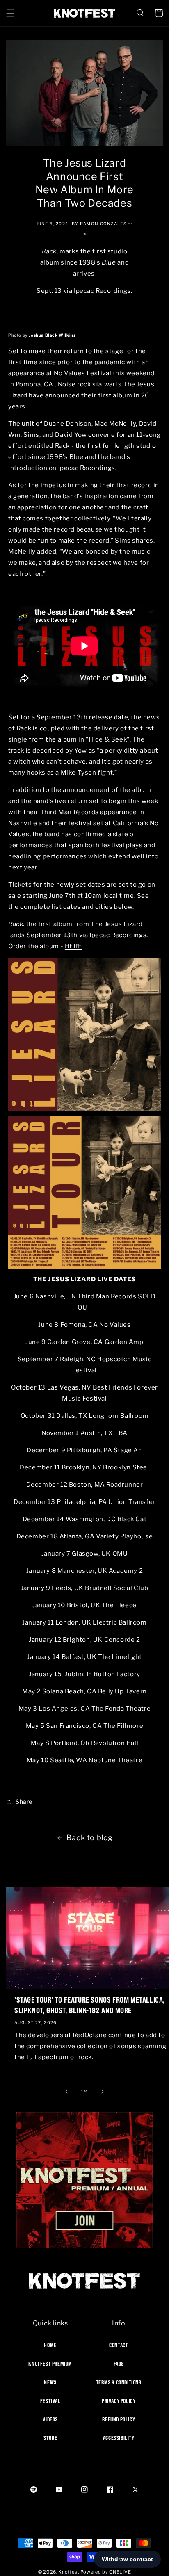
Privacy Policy (119, 2401)
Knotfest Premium (50, 2364)
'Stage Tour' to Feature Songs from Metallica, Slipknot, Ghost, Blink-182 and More (90, 2005)
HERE (73, 946)
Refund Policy (119, 2419)
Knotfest (69, 2572)
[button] (10, 13)
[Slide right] (103, 2092)
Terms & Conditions (119, 2382)
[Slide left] (66, 2092)
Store (50, 2438)
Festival (50, 2401)
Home (50, 2345)
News (50, 2382)
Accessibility (119, 2438)
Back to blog (90, 1838)
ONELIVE (120, 2572)
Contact (119, 2345)
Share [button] (24, 1801)
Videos (50, 2419)
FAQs (119, 2364)
